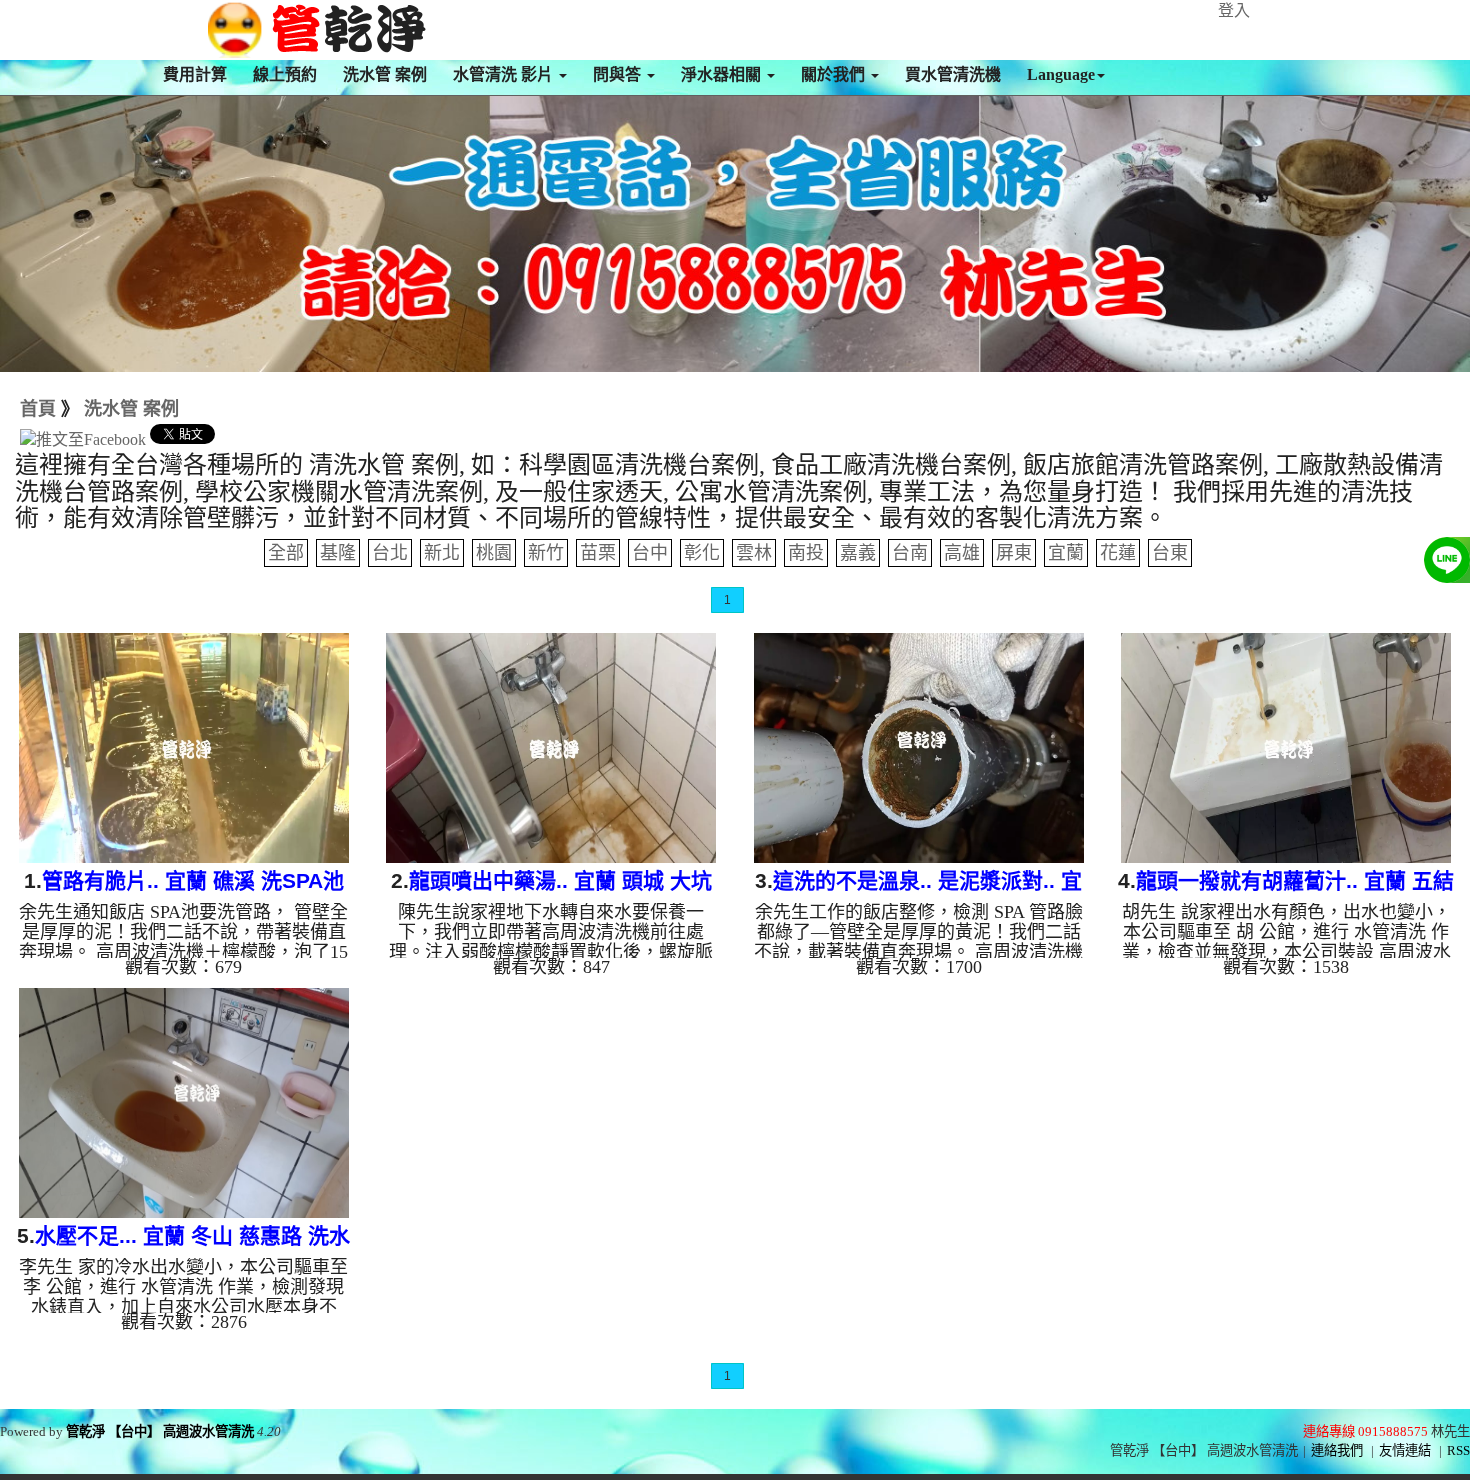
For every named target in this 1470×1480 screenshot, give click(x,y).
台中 (650, 553)
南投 (806, 553)
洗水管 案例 (385, 74)
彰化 (702, 553)
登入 (1234, 10)
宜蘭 (1066, 553)
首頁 (38, 409)
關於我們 (835, 74)
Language (1061, 74)
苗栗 (598, 553)
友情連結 (1405, 1450)
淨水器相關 (723, 74)
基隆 (338, 553)
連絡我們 (1337, 1450)
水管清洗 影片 (505, 74)
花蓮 (1118, 553)
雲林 (754, 553)
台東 (1170, 553)
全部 (286, 553)
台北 (390, 553)
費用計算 (195, 74)
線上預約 (285, 74)
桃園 (494, 553)
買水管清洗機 (953, 74)
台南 (910, 553)
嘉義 (858, 553)
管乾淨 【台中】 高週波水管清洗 (160, 1431)
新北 (442, 553)
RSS (1458, 1450)
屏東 (1014, 553)
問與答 (619, 74)
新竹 (546, 553)
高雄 (962, 553)
